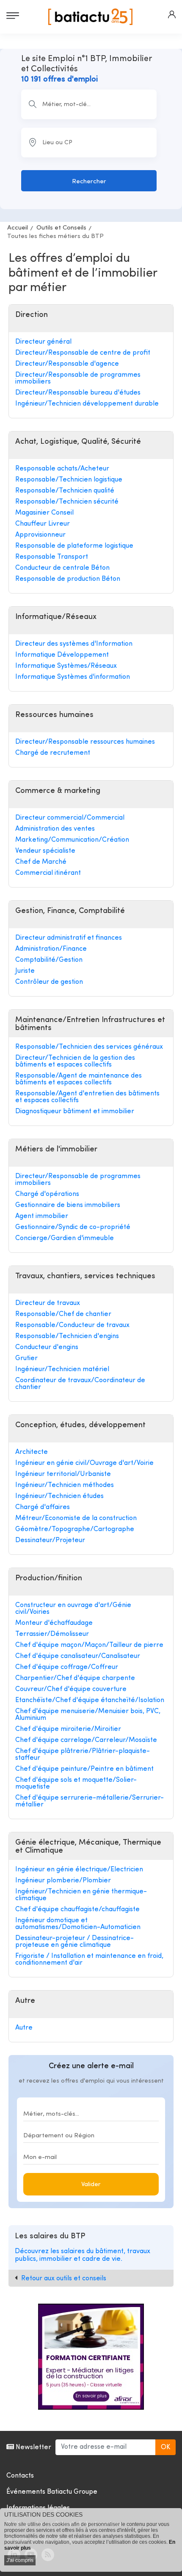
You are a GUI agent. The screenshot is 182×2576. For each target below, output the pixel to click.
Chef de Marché (41, 862)
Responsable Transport (52, 557)
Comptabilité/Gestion (49, 960)
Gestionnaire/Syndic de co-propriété (73, 1227)
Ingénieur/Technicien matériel (62, 1369)
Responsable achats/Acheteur (62, 469)
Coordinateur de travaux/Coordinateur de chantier (80, 1384)
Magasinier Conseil (44, 513)
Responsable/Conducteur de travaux (72, 1325)
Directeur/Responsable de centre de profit (83, 353)
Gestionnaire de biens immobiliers (68, 1205)
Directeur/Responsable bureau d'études (78, 393)
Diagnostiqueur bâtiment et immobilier (75, 1112)
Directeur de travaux (48, 1303)
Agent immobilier (42, 1216)
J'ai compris (20, 2560)
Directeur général (43, 342)
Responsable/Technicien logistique (69, 480)
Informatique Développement (62, 655)
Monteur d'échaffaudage (54, 1623)
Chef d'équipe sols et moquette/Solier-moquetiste (76, 1784)
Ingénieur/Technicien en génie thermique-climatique (81, 1895)
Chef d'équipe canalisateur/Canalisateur (78, 1656)
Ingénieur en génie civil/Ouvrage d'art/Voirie (84, 1463)
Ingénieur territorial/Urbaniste (63, 1474)
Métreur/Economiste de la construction (76, 1518)
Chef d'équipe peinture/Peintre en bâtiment (84, 1769)
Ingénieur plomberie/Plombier (63, 1881)
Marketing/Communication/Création (72, 840)
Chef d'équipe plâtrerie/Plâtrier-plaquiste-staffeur (83, 1755)
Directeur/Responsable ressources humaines (85, 742)
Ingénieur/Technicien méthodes (65, 1485)
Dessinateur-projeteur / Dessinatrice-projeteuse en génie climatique (74, 1942)
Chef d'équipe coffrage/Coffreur (67, 1667)
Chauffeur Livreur (43, 524)
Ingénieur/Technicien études (59, 1496)
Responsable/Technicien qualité (65, 491)
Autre (24, 2028)
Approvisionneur (40, 535)
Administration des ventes (55, 829)
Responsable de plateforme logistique (74, 546)
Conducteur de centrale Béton (62, 568)
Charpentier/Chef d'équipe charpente (75, 1678)
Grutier (26, 1358)
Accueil (18, 228)
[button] (172, 14)
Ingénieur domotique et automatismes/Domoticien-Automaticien (78, 1924)
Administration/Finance (51, 949)
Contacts (20, 2476)
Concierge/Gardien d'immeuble (65, 1238)
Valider (91, 2185)
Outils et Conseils (61, 228)
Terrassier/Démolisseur (52, 1634)
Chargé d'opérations (47, 1194)
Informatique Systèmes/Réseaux (66, 666)
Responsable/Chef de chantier (63, 1314)
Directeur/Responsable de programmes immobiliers (78, 378)
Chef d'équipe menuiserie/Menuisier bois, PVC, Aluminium (88, 1715)
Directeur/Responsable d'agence (67, 364)
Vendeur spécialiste (45, 851)
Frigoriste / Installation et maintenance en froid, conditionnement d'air (89, 1960)
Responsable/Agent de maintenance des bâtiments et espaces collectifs (79, 1079)
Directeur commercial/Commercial (70, 818)
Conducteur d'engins (47, 1347)
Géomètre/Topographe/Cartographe (75, 1529)
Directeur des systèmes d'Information (74, 644)
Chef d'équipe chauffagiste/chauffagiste (77, 1910)
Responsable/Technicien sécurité (67, 502)
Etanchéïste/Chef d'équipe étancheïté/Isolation (90, 1700)
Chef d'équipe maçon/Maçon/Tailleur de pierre (89, 1645)
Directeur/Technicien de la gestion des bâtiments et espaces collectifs (75, 1061)
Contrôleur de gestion (49, 982)
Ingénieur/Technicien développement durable (87, 404)
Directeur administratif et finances (69, 938)
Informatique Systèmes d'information (73, 677)
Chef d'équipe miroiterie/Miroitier (68, 1729)
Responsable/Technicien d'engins (67, 1336)
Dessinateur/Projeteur (50, 1540)
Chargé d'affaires (43, 1507)
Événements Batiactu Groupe (52, 2492)
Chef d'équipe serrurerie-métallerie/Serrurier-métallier (90, 1801)
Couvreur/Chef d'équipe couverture (71, 1689)
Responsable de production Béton (68, 579)
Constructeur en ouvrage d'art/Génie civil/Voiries (73, 1609)
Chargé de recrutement (53, 753)
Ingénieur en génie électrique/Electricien (79, 1870)
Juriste (25, 971)
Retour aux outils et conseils (64, 2279)
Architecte (32, 1452)
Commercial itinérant (48, 873)
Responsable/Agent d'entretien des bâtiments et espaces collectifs (87, 1097)
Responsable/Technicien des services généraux (89, 1047)
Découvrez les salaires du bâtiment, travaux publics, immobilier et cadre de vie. (83, 2255)
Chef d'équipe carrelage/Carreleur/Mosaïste (86, 1740)
